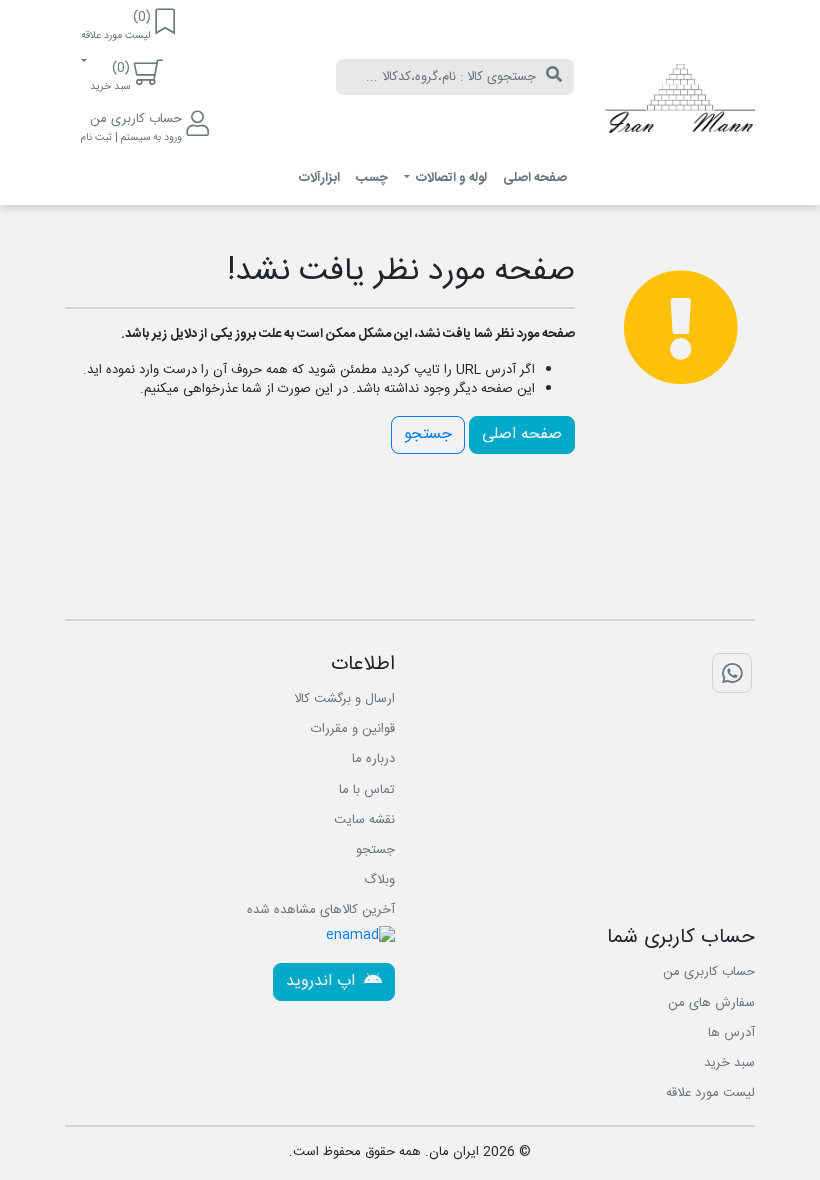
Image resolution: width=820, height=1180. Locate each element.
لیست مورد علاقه (710, 1093)
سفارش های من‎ (711, 1003)
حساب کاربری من (709, 972)
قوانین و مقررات (353, 729)
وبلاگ (379, 880)
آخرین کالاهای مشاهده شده (321, 910)
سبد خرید (729, 1063)
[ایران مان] (680, 103)
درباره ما (373, 759)
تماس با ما (367, 790)
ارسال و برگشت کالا (344, 699)
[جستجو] (554, 77)
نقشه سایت (364, 820)
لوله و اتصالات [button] (450, 178)
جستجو (428, 434)
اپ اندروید (323, 981)
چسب (372, 178)
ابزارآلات (319, 178)
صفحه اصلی (535, 178)
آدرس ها (731, 1033)
